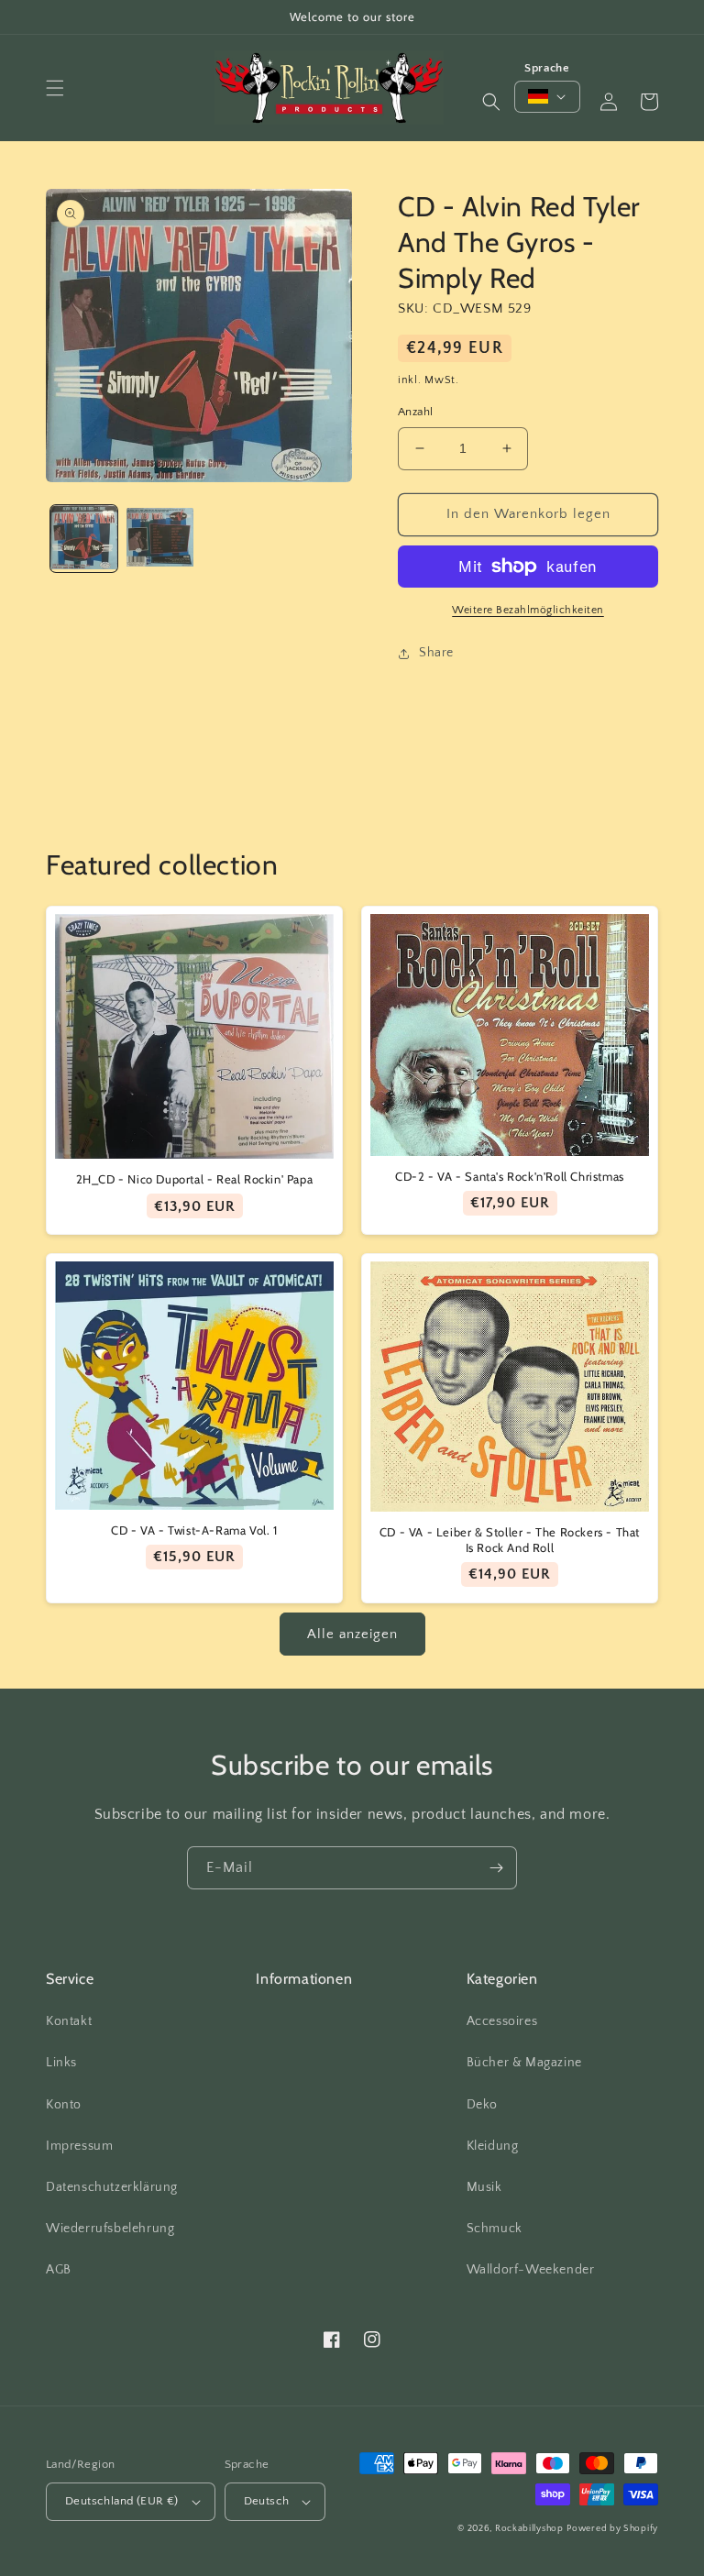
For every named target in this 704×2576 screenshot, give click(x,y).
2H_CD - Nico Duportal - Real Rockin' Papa (195, 1179)
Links (61, 2063)
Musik (484, 2187)
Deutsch (267, 2501)
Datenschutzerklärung (112, 2187)
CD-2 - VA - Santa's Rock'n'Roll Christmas (510, 1176)
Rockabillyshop (529, 2529)
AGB (59, 2270)
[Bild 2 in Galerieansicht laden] (160, 539)
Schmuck (495, 2229)
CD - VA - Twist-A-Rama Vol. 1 (194, 1530)
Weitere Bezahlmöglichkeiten (528, 610)
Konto (64, 2105)
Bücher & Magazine (524, 2063)
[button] (55, 88)
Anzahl (415, 412)
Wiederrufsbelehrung (110, 2229)
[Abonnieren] (496, 1868)
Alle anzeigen (352, 1634)
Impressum (79, 2146)
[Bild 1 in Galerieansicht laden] (84, 539)
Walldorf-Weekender (531, 2270)
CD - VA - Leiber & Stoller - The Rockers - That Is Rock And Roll (510, 1540)
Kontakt (69, 2021)
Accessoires (502, 2021)
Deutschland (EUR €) (122, 2501)
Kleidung (493, 2146)
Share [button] (436, 653)
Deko (482, 2105)
